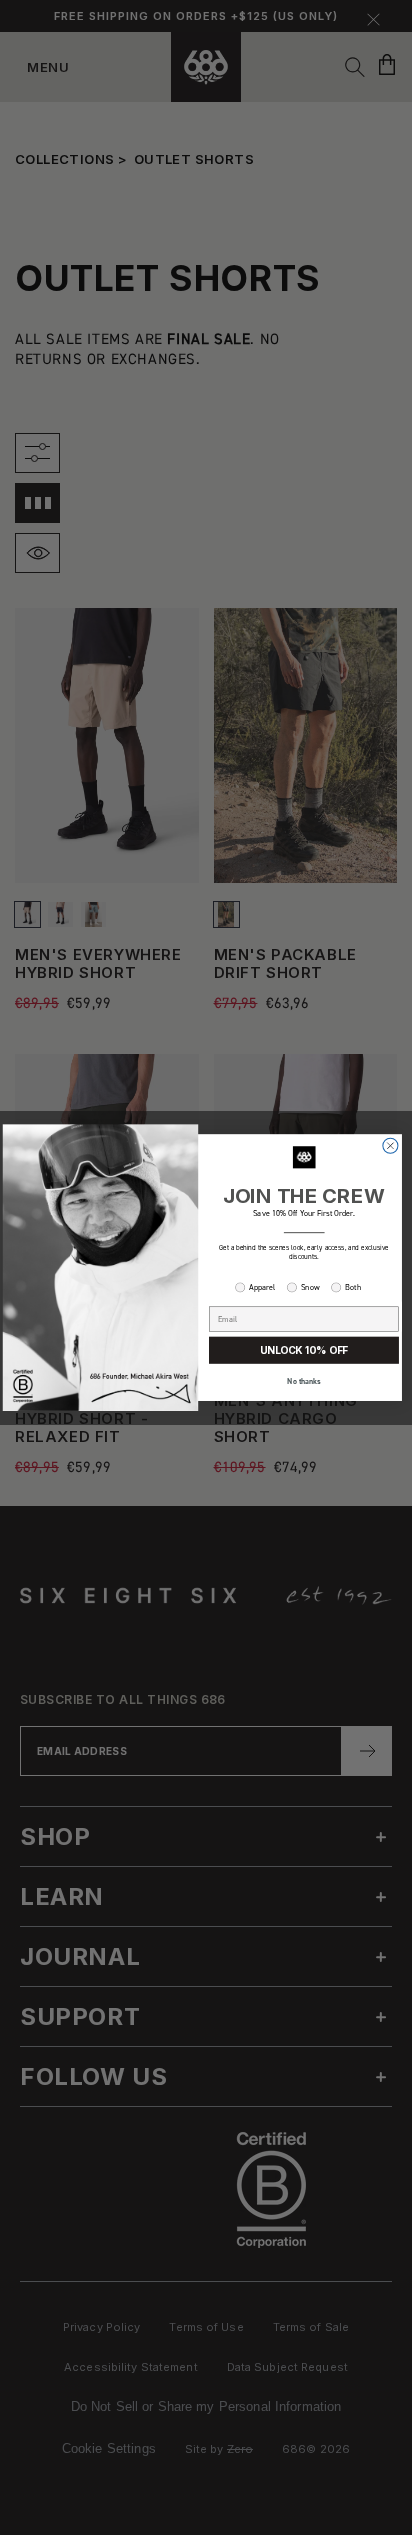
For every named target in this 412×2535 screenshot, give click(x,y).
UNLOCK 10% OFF (304, 1350)
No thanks (304, 1381)
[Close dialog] (390, 1145)
